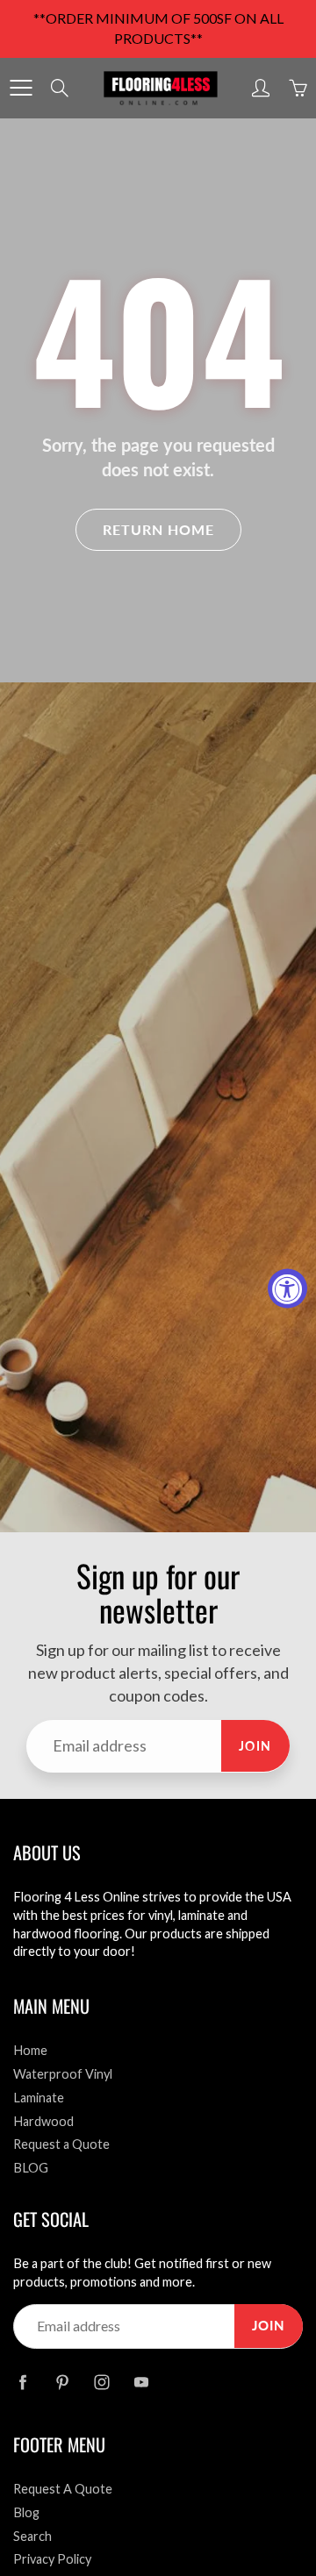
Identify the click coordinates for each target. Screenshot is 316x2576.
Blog (26, 2512)
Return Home (158, 529)
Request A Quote (63, 2489)
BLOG (31, 2168)
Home (30, 2050)
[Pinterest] (62, 2382)
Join (255, 1746)
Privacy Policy (52, 2559)
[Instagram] (101, 2382)
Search (32, 2536)
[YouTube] (141, 2382)
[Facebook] (22, 2382)
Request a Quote (61, 2144)
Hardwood (43, 2121)
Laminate (39, 2098)
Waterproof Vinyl (63, 2074)
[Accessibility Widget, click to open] (287, 1288)
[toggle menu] (21, 88)
